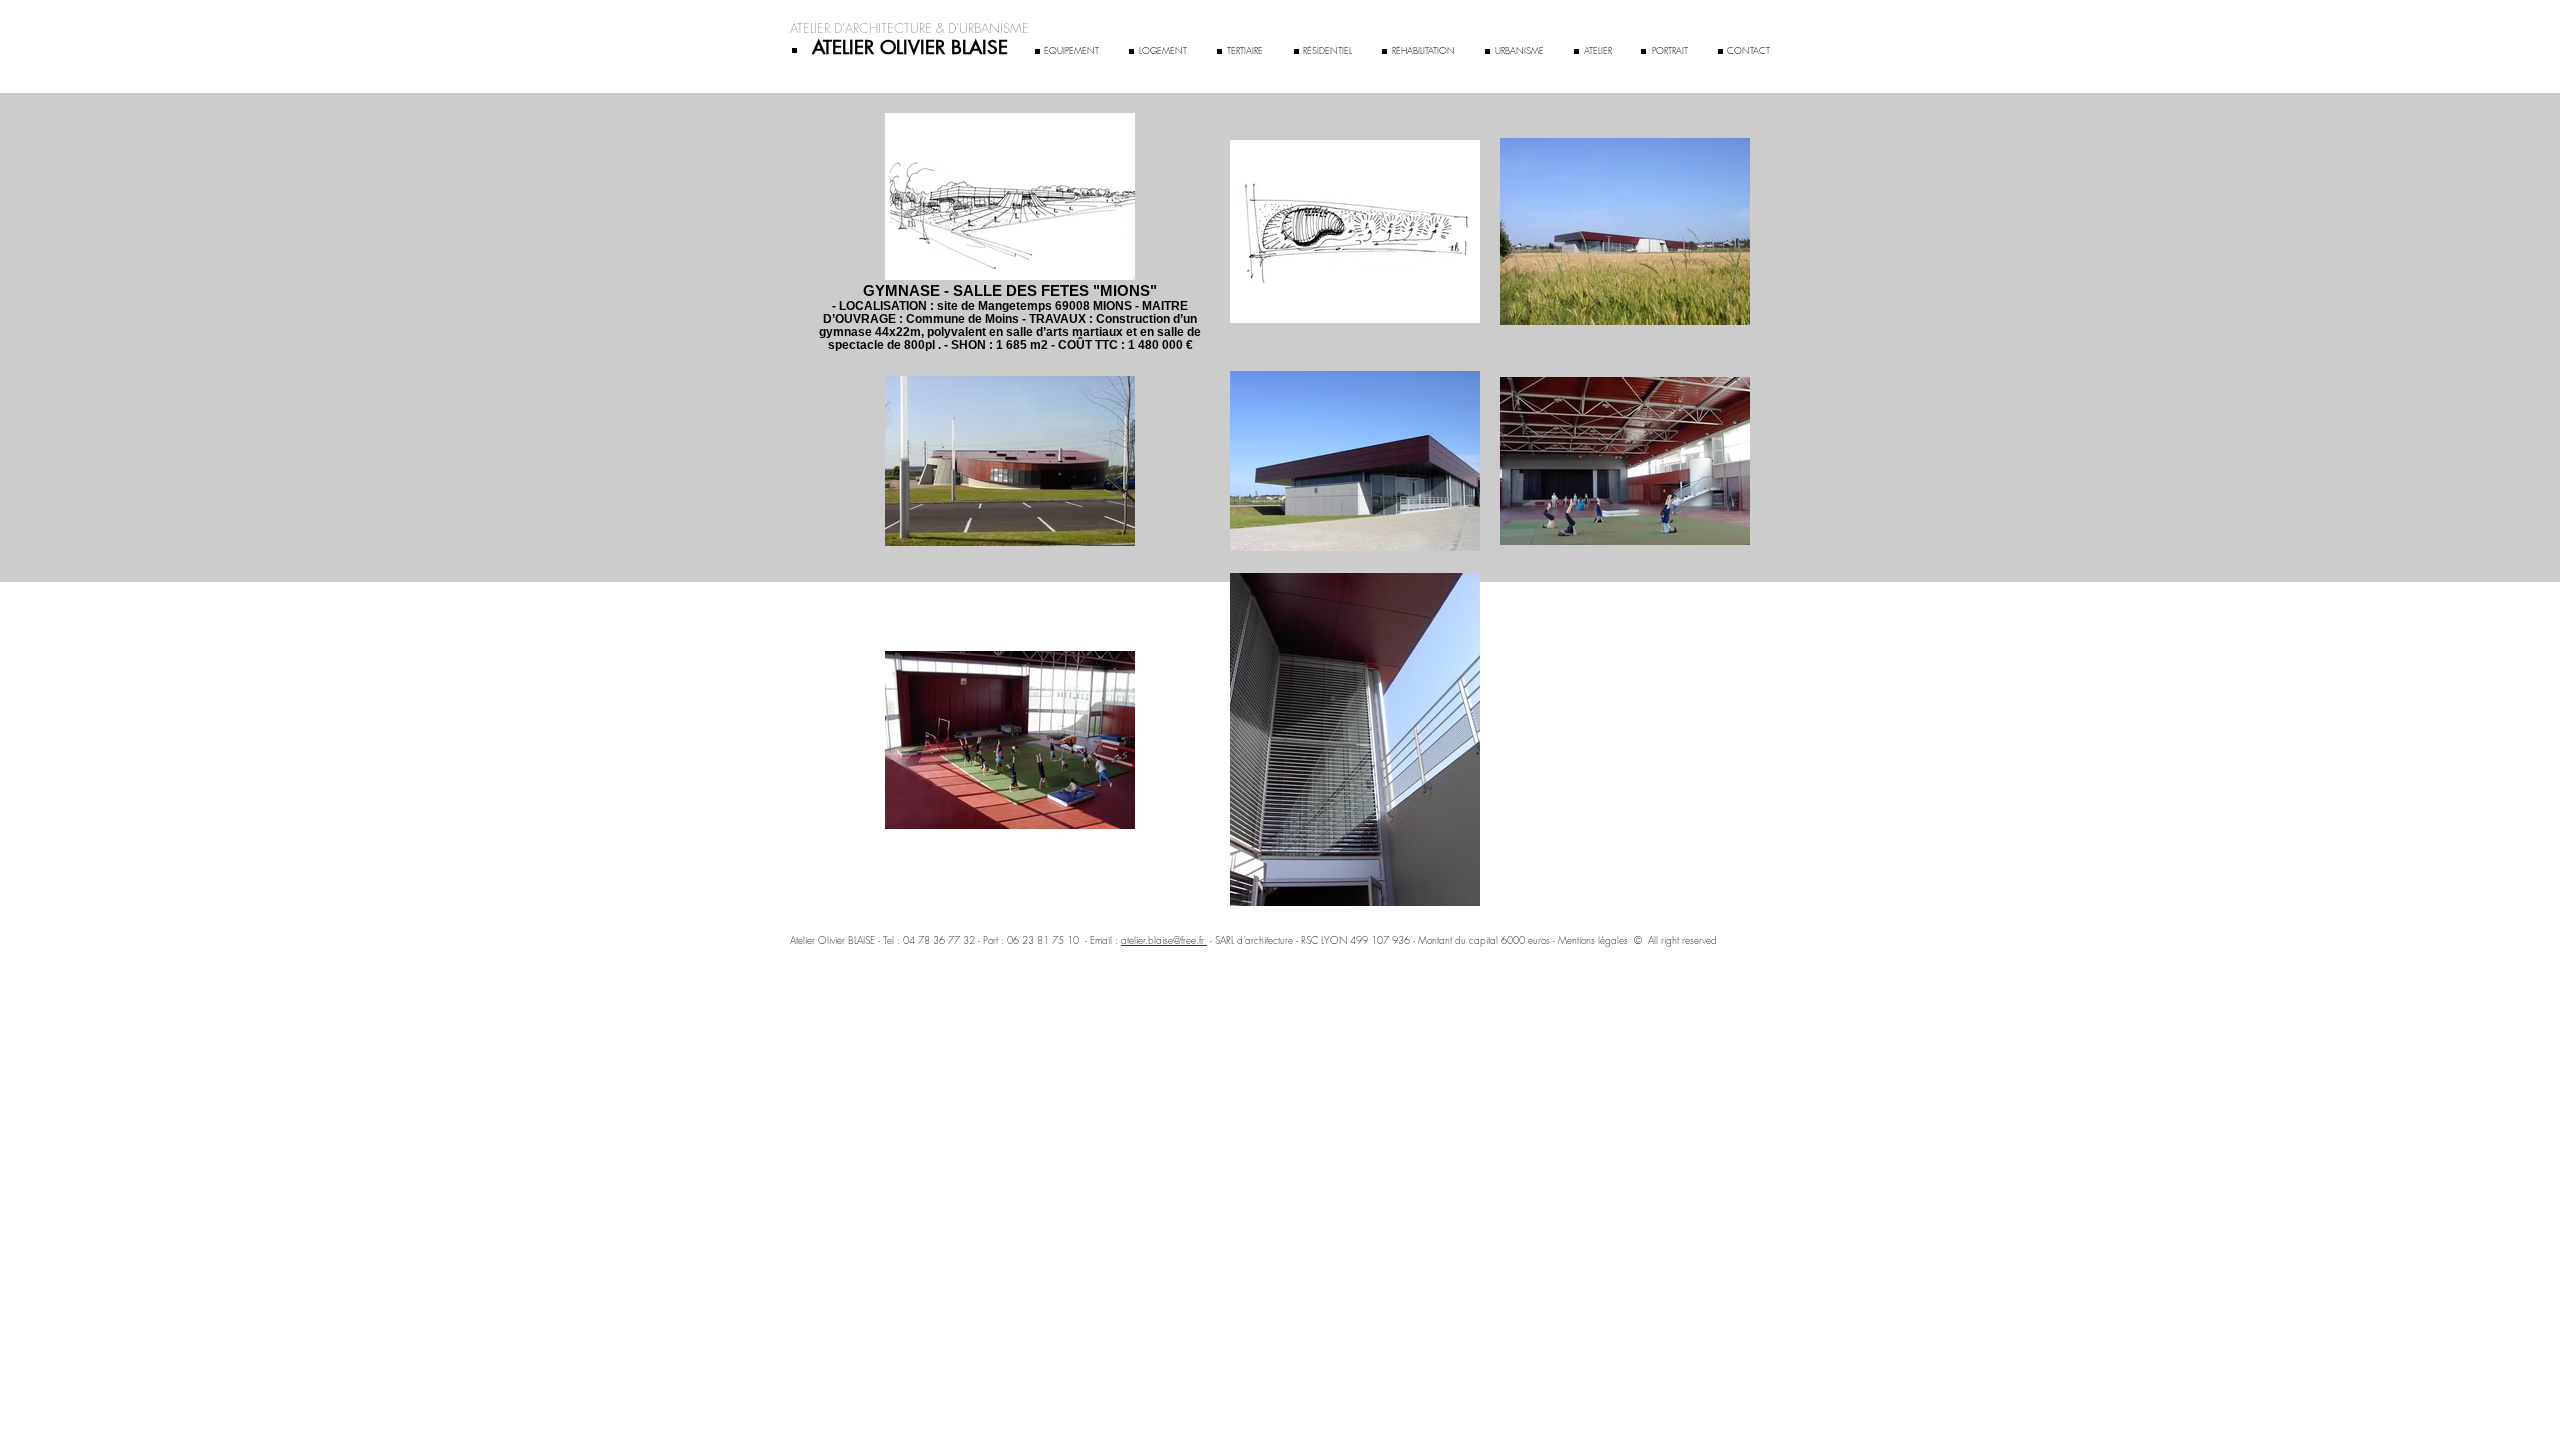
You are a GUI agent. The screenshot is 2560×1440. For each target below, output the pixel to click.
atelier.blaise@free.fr (1164, 940)
